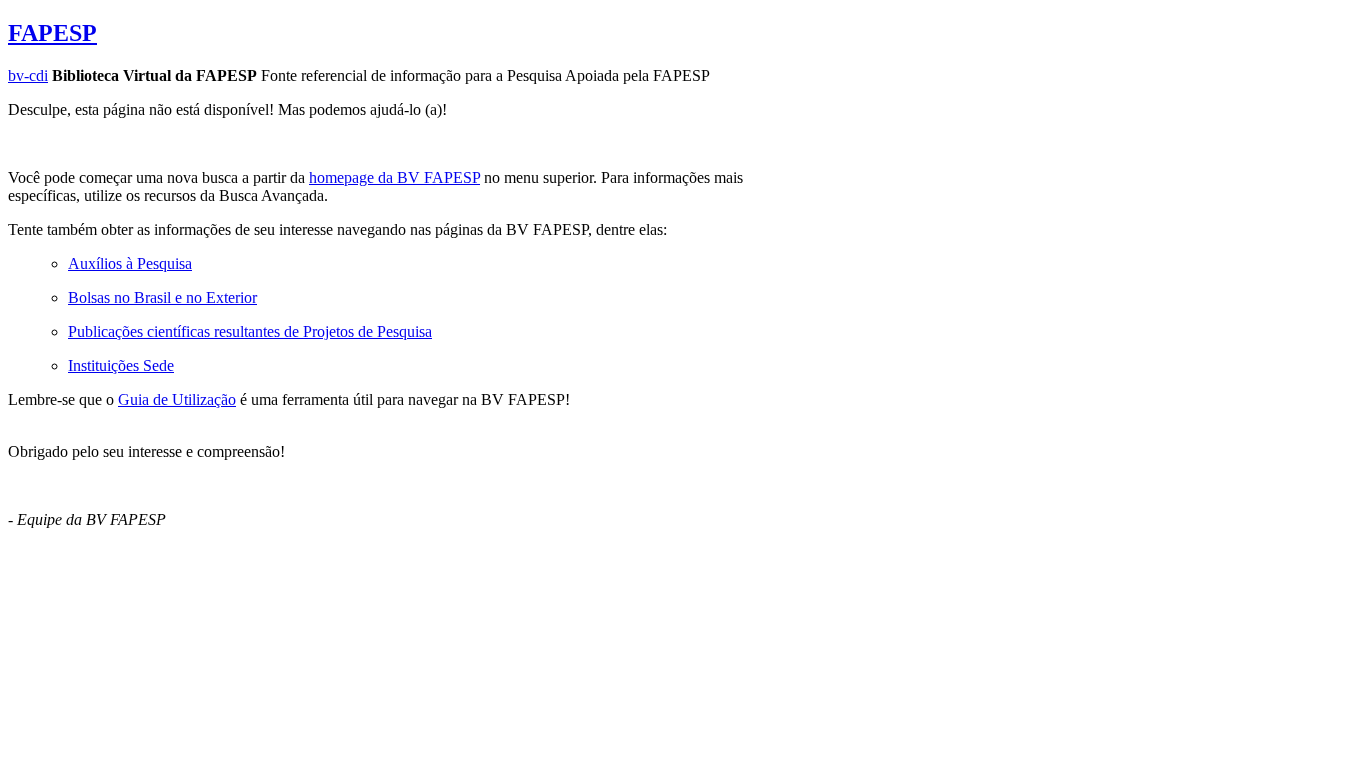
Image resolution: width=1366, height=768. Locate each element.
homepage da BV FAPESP (394, 177)
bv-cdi (28, 75)
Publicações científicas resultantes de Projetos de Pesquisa (250, 331)
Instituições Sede (121, 365)
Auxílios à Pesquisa (130, 263)
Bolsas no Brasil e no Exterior (162, 297)
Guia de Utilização (177, 399)
